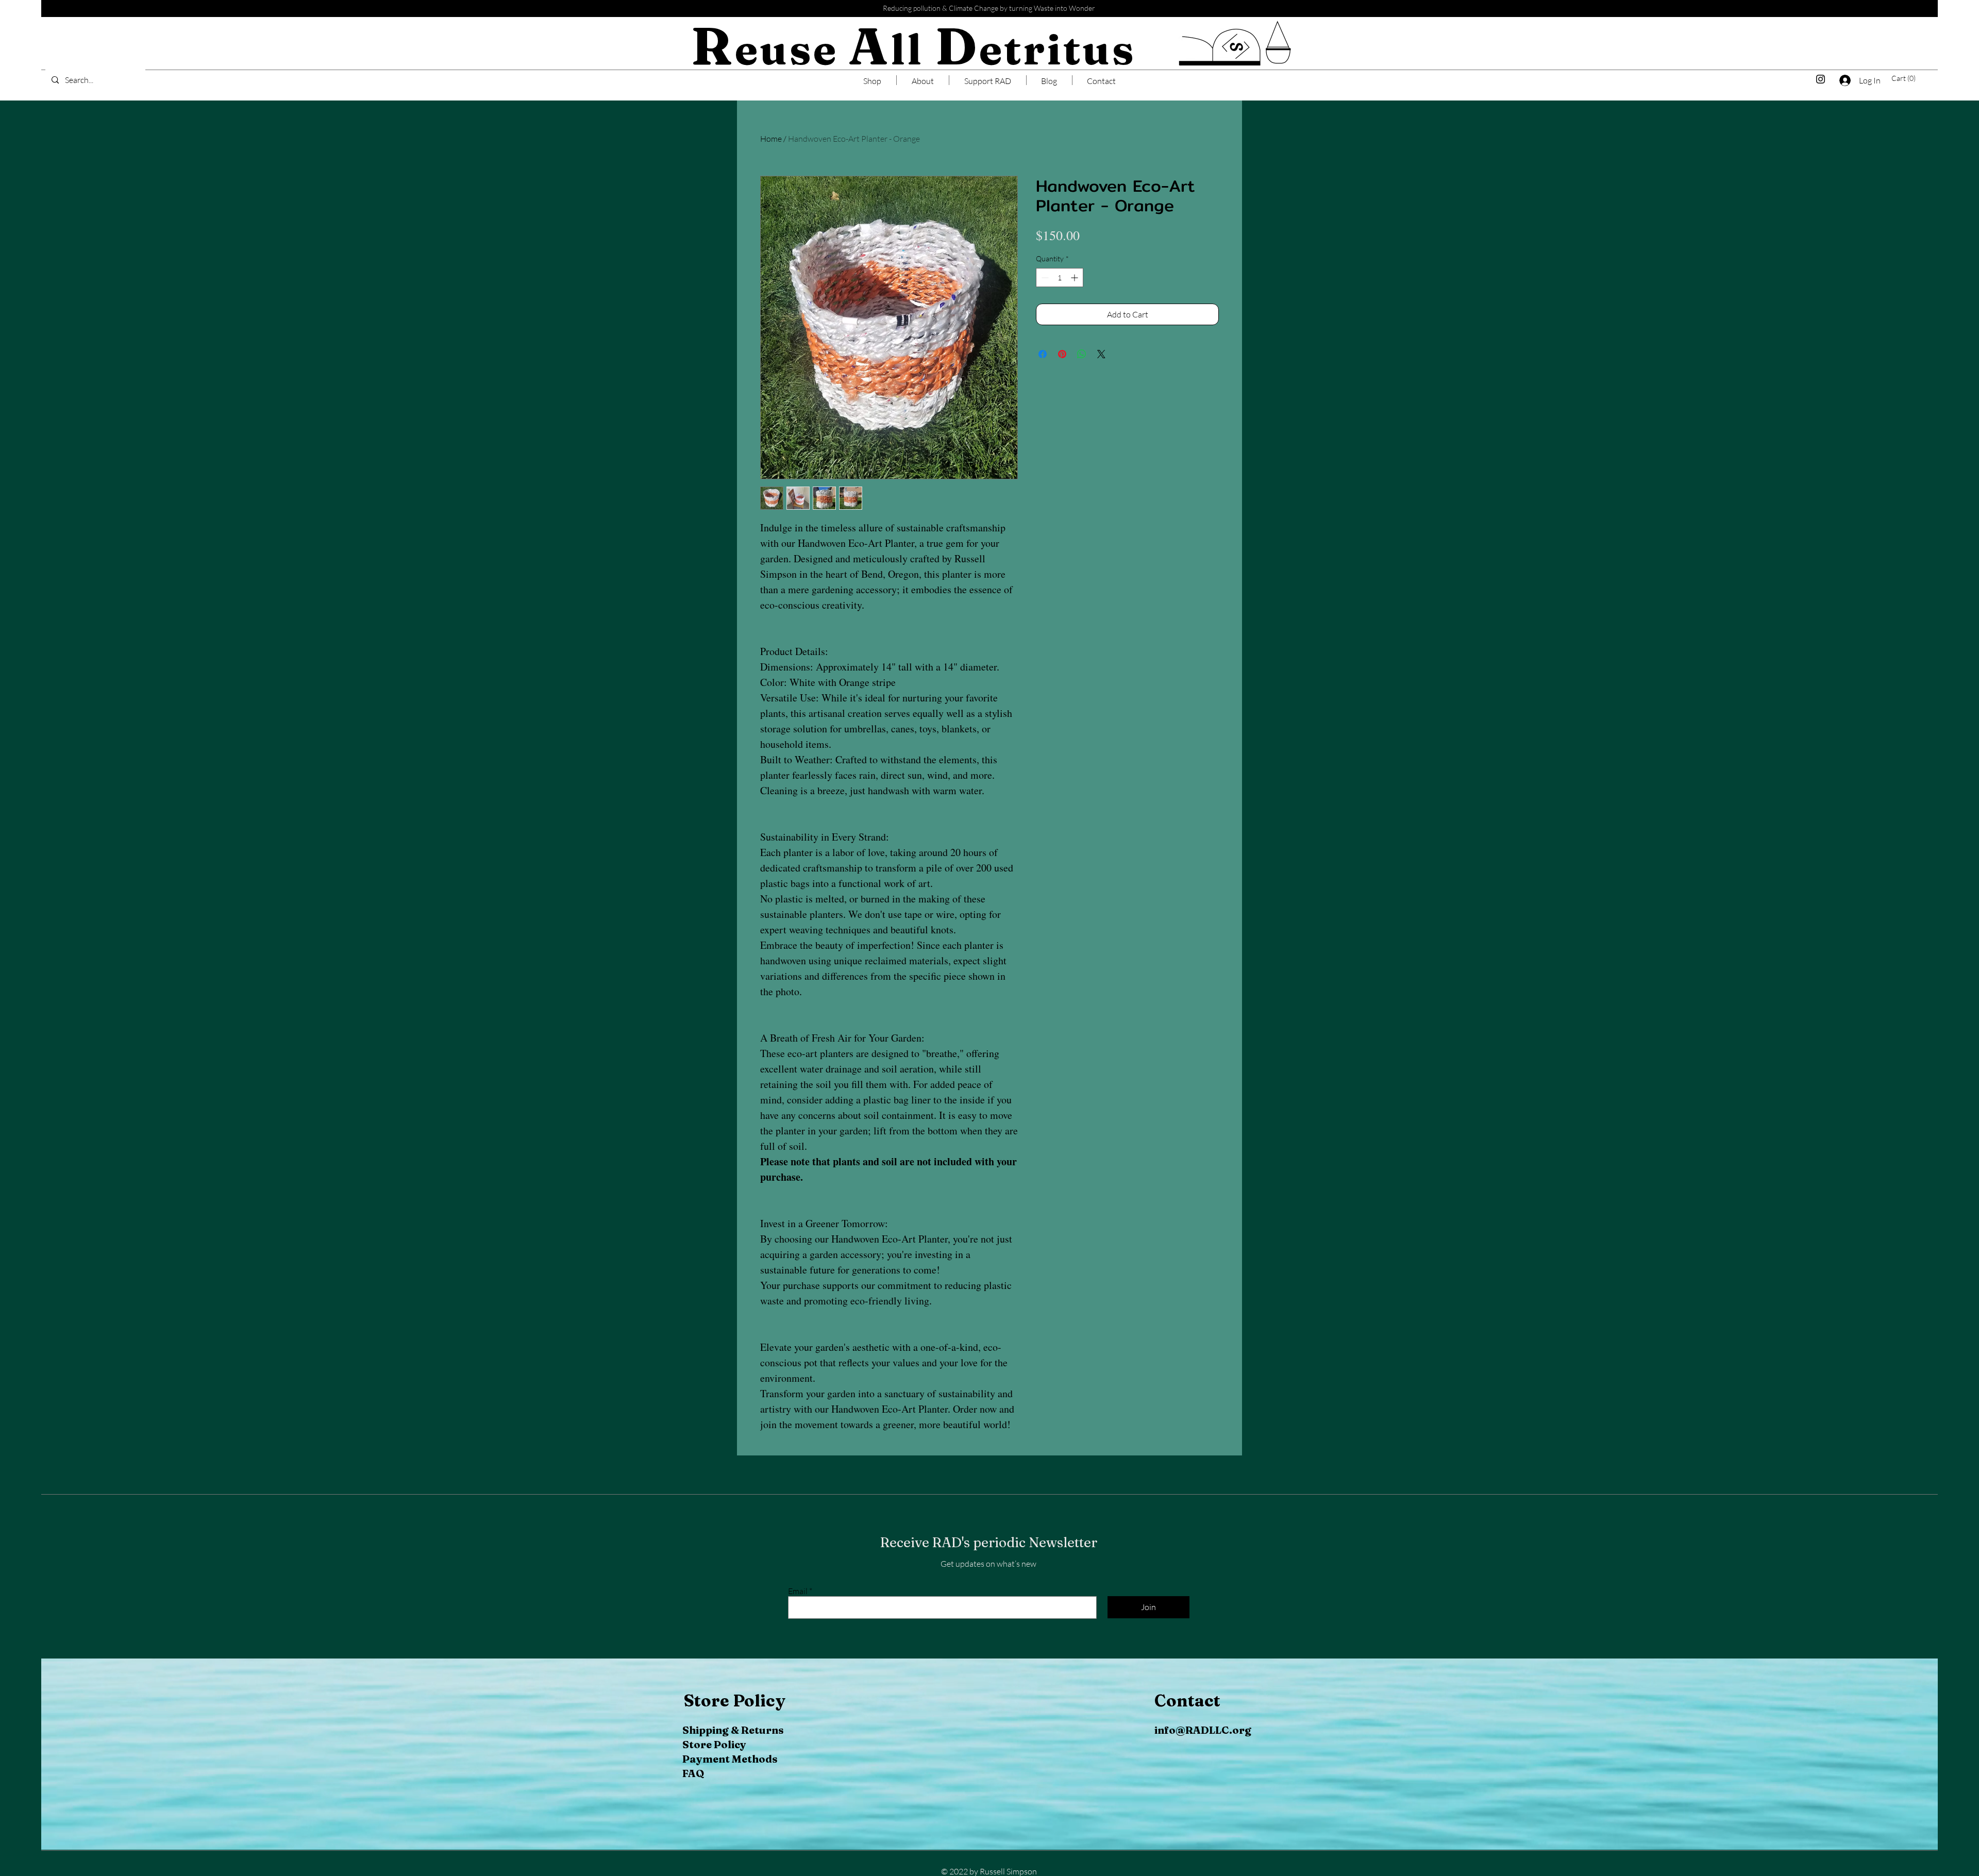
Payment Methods (730, 1759)
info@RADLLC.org (1203, 1730)
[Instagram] (1821, 79)
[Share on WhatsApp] (1082, 381)
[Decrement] (1044, 304)
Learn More (1116, 265)
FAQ (693, 1773)
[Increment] (1075, 304)
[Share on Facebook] (1043, 381)
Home (771, 139)
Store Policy (714, 1744)
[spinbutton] (1060, 304)
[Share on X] (1101, 381)
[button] (1906, 78)
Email (798, 1591)
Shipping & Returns (733, 1730)
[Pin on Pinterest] (1062, 381)
